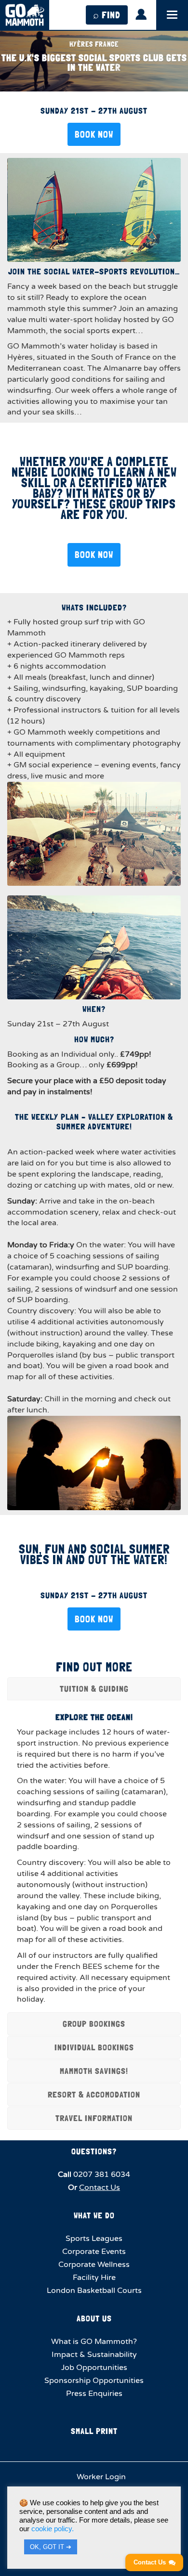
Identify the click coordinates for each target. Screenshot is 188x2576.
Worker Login (100, 2477)
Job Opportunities (94, 2368)
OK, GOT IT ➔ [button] (51, 2547)
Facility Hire (94, 2278)
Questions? (94, 2151)
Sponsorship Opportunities (94, 2381)
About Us (94, 2318)
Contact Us (100, 2188)
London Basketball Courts (94, 2291)
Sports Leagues (94, 2239)
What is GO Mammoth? (94, 2342)
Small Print (94, 2431)
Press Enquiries (94, 2394)
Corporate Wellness (94, 2265)
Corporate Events (94, 2252)
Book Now (94, 134)
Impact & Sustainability (94, 2355)
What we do (94, 2215)
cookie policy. (53, 2529)
